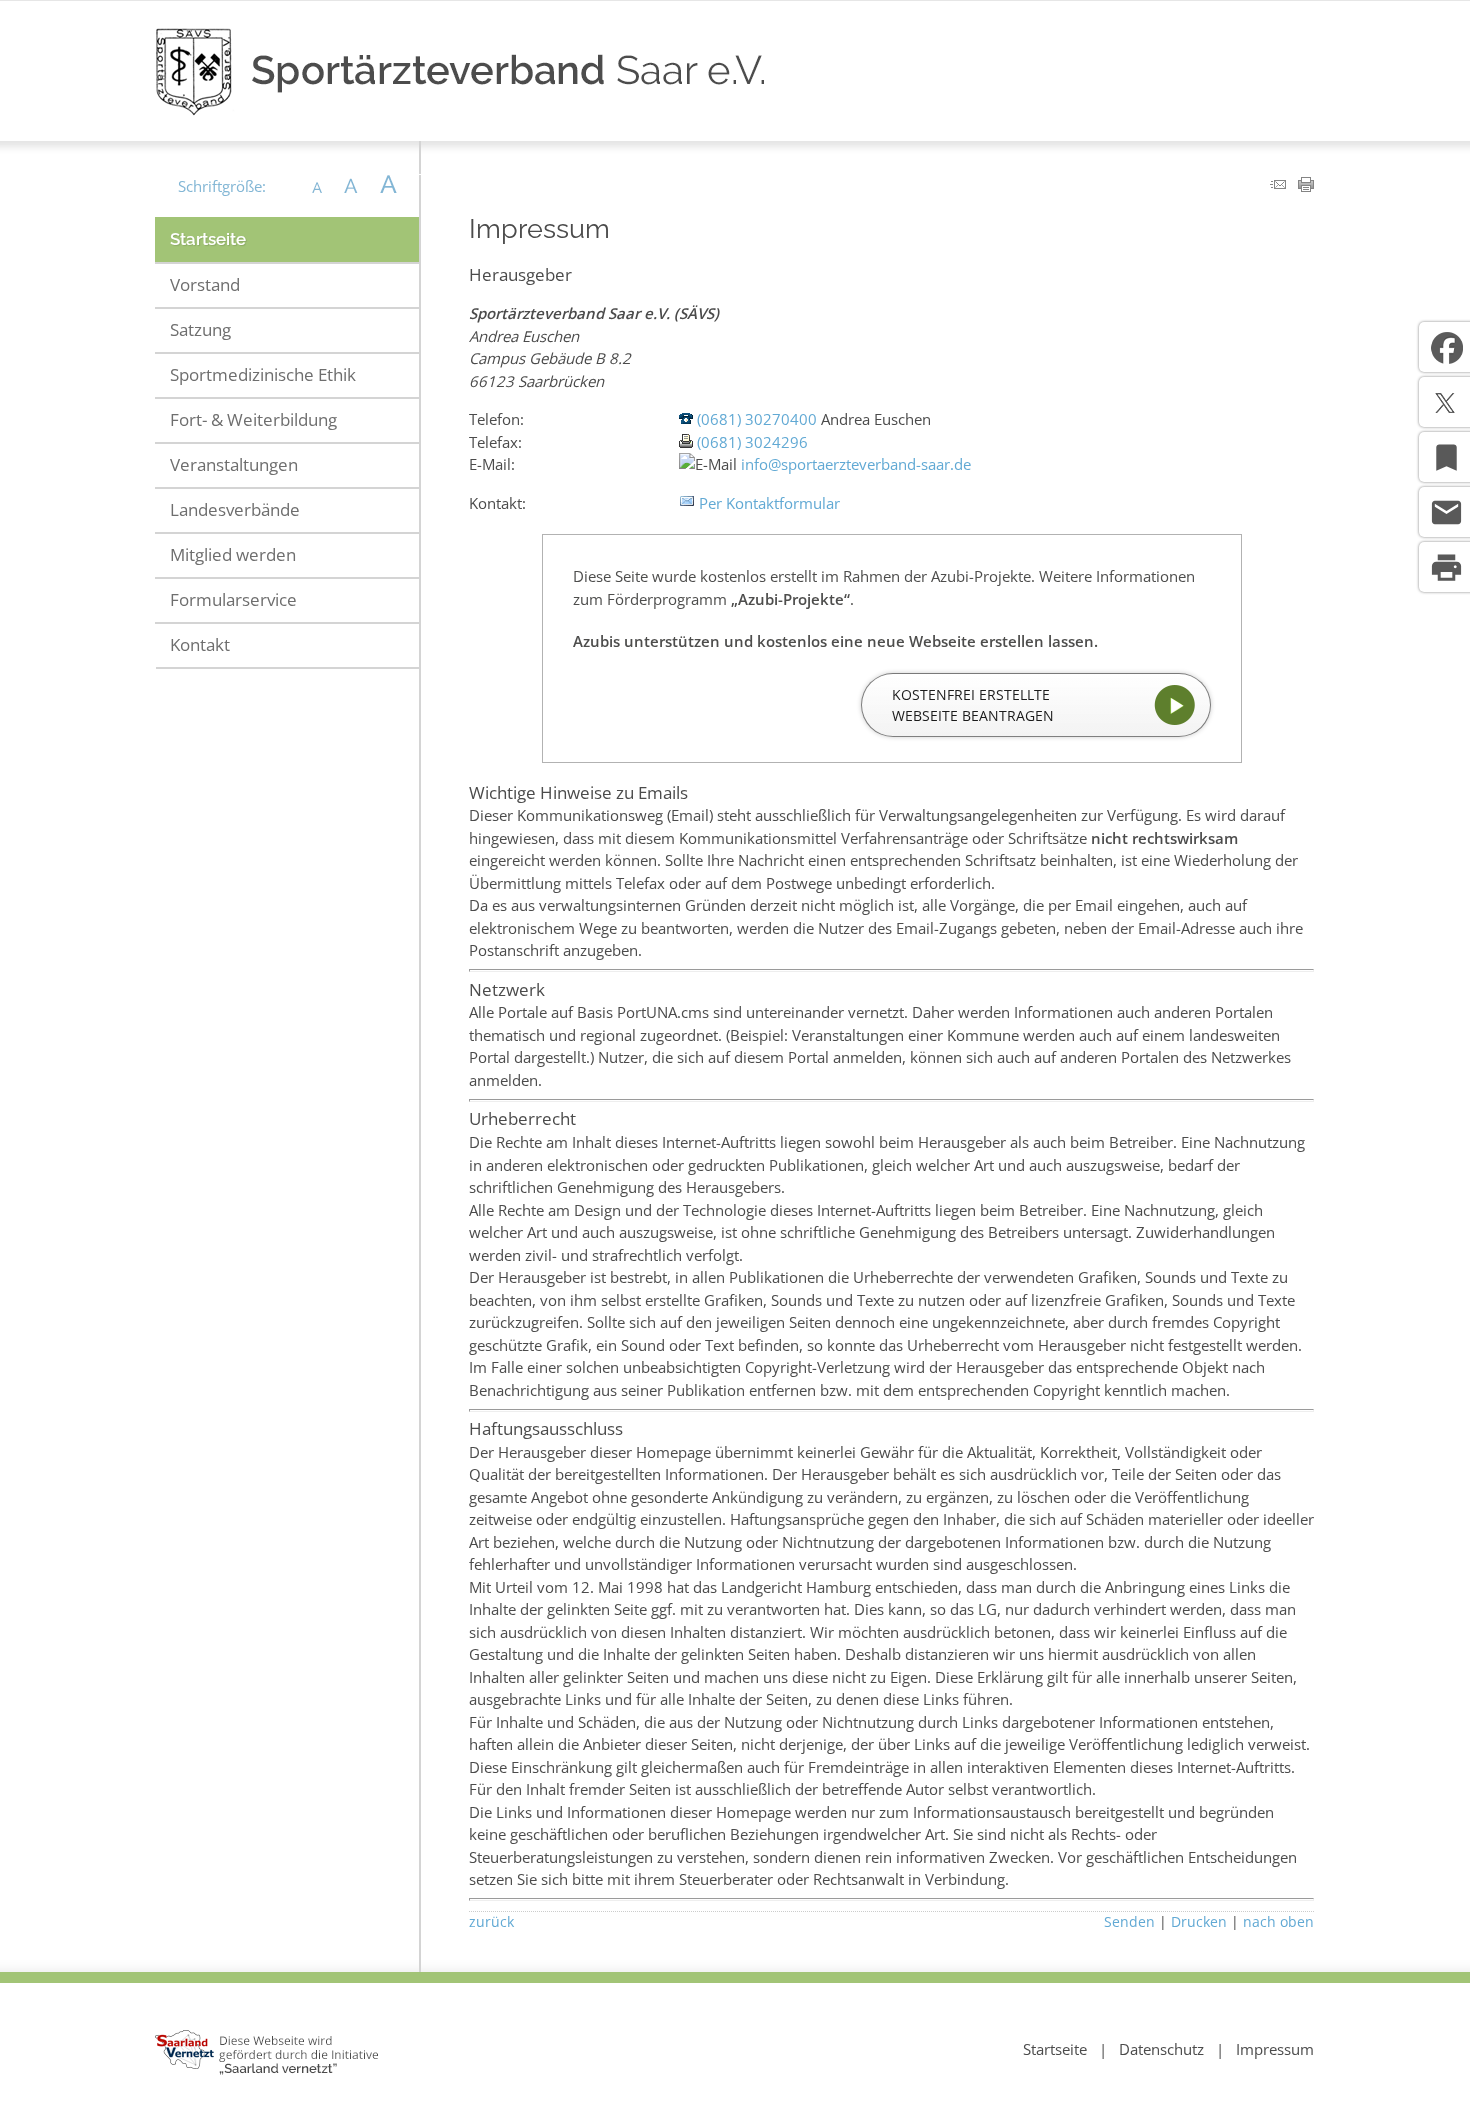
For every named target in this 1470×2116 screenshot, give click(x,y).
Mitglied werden (233, 554)
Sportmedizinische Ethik (263, 374)
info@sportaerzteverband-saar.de (856, 464)
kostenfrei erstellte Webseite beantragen (973, 705)
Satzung (200, 329)
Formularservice (233, 599)
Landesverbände (235, 509)
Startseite (208, 239)
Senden (1129, 1922)
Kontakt (200, 644)
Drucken (1199, 1922)
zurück (491, 1922)
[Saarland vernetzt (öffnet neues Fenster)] (266, 2070)
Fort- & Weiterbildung (253, 419)
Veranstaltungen (234, 464)
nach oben (1278, 1922)
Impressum (1275, 2049)
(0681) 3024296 (752, 442)
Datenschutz (1161, 2049)
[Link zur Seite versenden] (1278, 186)
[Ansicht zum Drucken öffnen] (1306, 186)
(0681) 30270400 (757, 419)
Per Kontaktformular (769, 503)
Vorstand (205, 284)
